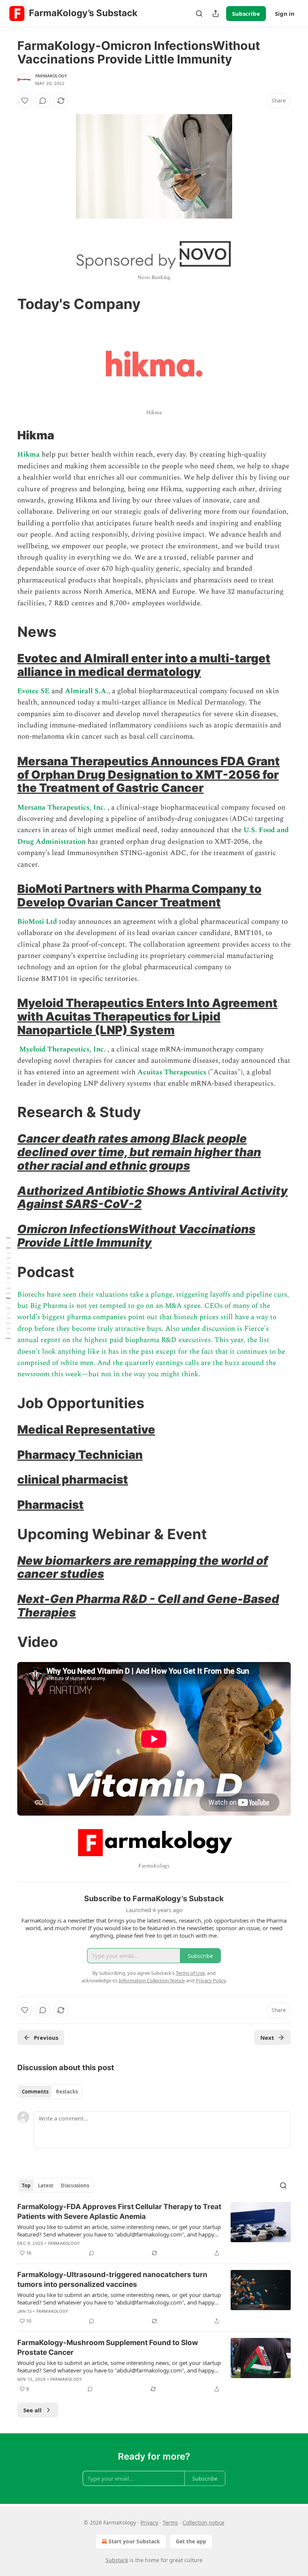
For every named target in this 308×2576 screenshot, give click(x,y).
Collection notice (203, 2522)
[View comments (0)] (43, 101)
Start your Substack (134, 2541)
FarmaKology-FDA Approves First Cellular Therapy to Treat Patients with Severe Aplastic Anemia (119, 2212)
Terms (170, 2522)
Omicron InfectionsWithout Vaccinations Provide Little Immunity (136, 1236)
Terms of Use (190, 1973)
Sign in (285, 14)
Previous (46, 2038)
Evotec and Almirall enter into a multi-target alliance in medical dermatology (144, 665)
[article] (154, 2230)
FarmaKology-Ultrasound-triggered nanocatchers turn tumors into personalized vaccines (112, 2280)
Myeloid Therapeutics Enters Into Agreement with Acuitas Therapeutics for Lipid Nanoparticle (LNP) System (147, 1016)
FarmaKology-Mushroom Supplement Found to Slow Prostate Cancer (108, 2348)
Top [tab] (26, 2185)
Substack (117, 2560)
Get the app (191, 2541)
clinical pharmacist (73, 1479)
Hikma (29, 455)
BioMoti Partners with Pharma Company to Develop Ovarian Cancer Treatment (139, 895)
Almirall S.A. (87, 691)
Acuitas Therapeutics (172, 1072)
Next (267, 2038)
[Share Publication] (216, 14)
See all (32, 2410)
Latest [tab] (46, 2185)
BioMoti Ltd (37, 922)
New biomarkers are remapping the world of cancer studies (143, 1567)
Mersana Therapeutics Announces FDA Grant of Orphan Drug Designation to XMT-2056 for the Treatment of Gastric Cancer (149, 774)
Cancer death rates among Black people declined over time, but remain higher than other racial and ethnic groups (139, 1152)
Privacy (149, 2522)
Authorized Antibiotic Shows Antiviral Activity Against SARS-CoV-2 (152, 1197)
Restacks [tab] (67, 2092)
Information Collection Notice (152, 1980)
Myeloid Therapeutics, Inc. (63, 1049)
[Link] (7, 304)
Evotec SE (33, 691)
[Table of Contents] (8, 1288)
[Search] (199, 14)
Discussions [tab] (75, 2185)
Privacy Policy (211, 1980)
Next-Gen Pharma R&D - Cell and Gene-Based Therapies (148, 1605)
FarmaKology (51, 76)
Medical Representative (86, 1429)
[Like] (25, 101)
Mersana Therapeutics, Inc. (62, 808)
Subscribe (246, 14)
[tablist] (50, 2092)
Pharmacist (51, 1504)
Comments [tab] (35, 2092)
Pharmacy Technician (80, 1455)
